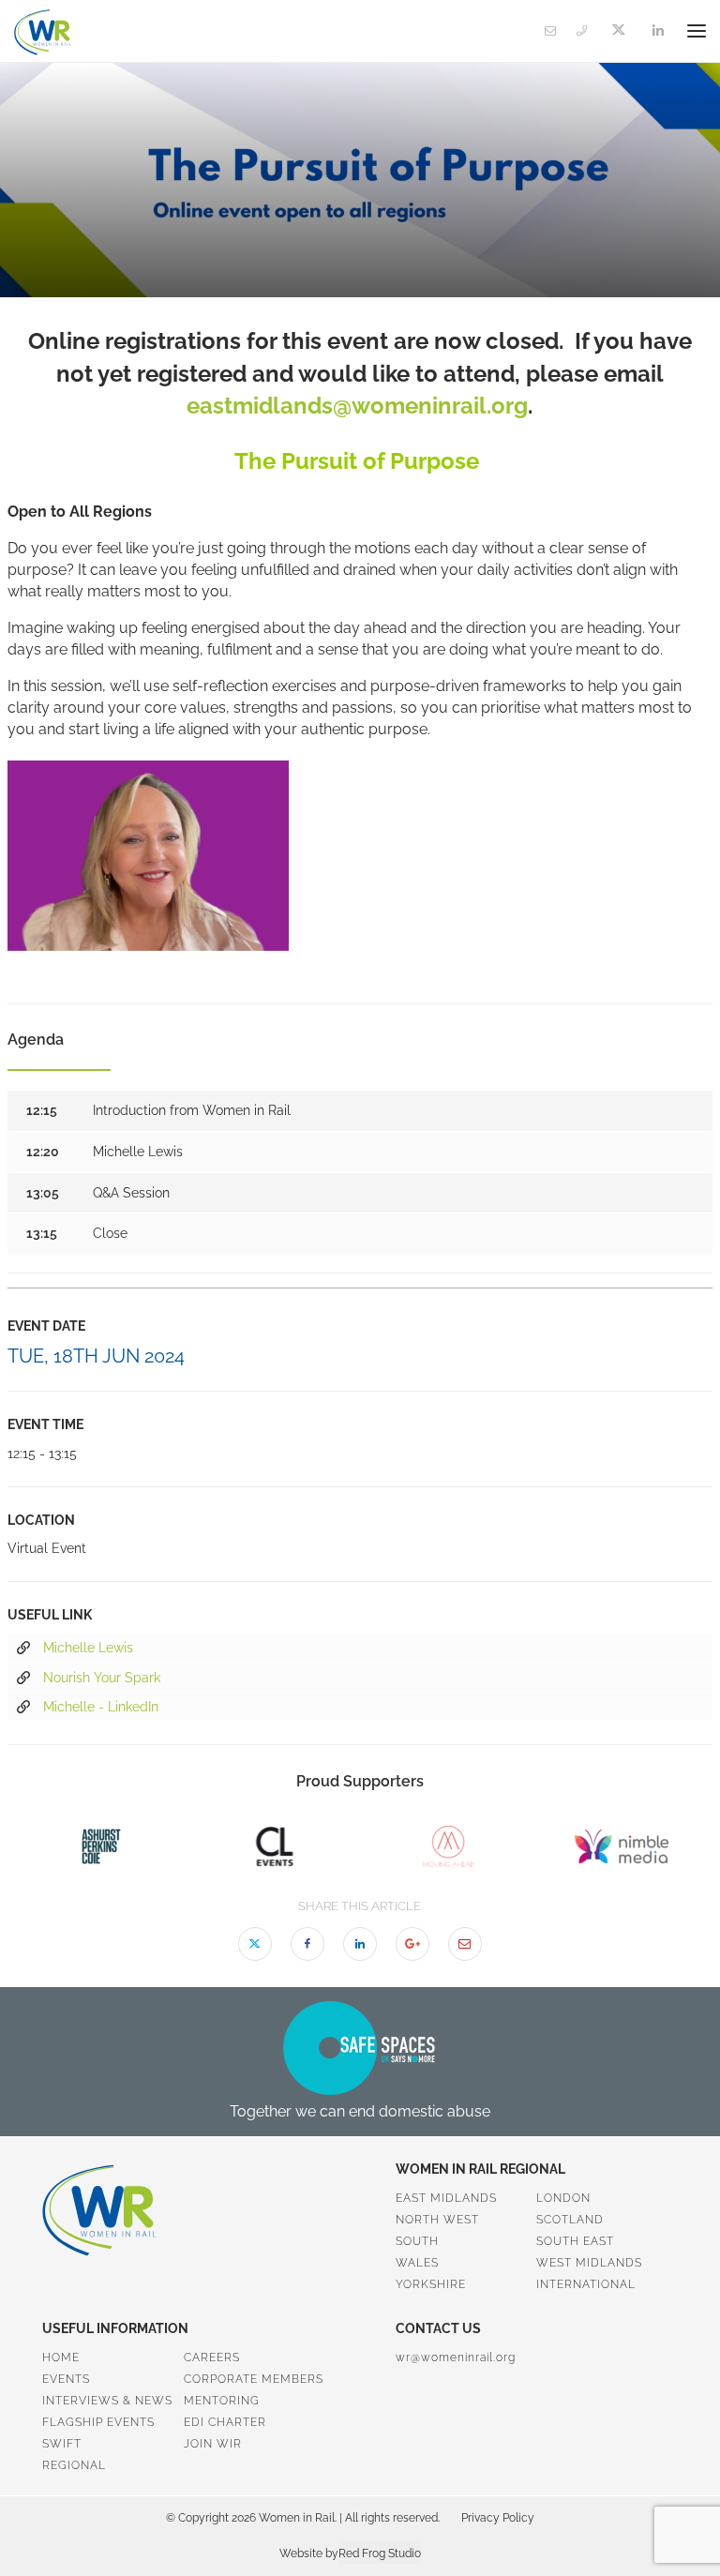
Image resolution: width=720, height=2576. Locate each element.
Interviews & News (107, 2401)
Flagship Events (98, 2422)
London (563, 2198)
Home (61, 2358)
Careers (212, 2358)
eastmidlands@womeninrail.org (357, 406)
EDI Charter (225, 2422)
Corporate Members (254, 2379)
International (586, 2284)
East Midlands (446, 2198)
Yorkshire (431, 2284)
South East (575, 2241)
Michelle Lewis (88, 1648)
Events (66, 2379)
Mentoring (222, 2401)
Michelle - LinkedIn (101, 1707)
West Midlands (589, 2263)
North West (437, 2220)
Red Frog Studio (380, 2553)
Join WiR (213, 2444)
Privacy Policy (498, 2518)
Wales (417, 2263)
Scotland (570, 2220)
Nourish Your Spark (102, 1678)
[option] (101, 1846)
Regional (74, 2465)
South (417, 2241)
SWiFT (62, 2444)
